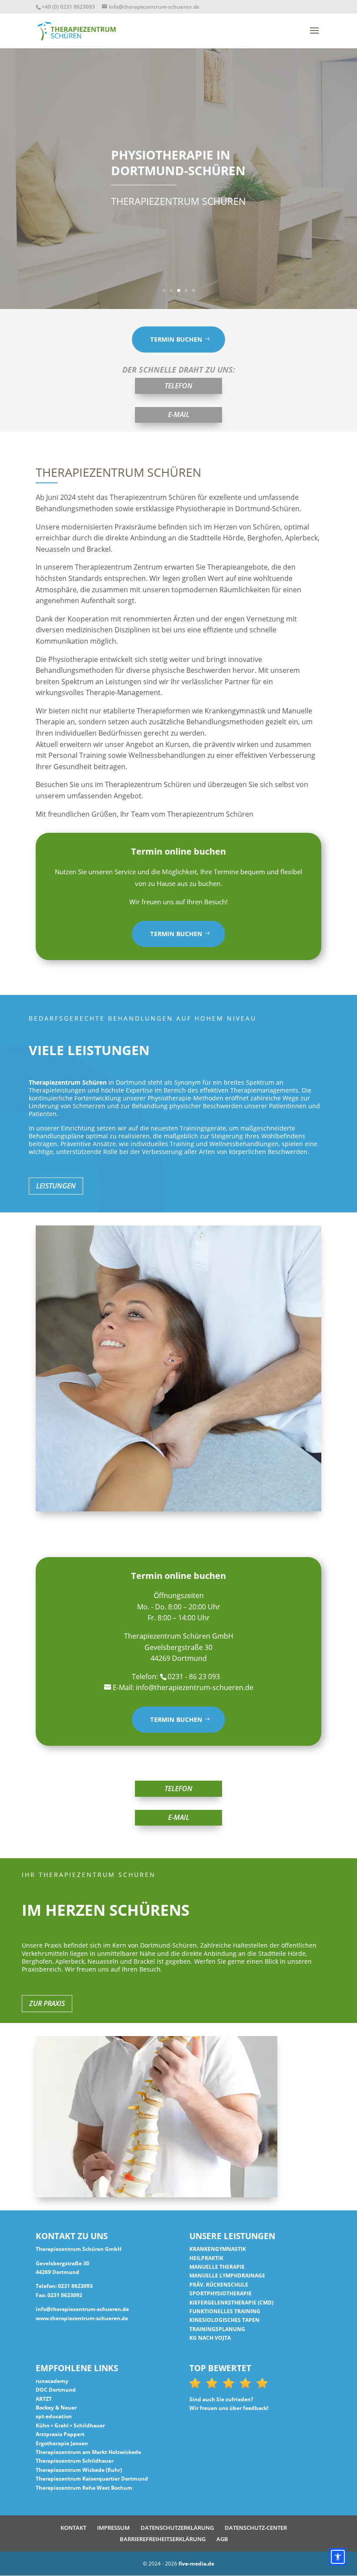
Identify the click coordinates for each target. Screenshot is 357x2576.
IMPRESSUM (113, 2528)
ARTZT (44, 2399)
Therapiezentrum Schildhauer (75, 2461)
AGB (222, 2539)
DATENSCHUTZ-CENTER (256, 2528)
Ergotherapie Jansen (62, 2443)
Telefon (178, 386)
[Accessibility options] (338, 2557)
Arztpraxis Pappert (60, 2434)
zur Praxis (47, 2003)
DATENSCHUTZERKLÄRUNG (177, 2528)
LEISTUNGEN (56, 1186)
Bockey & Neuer (56, 2408)
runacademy (52, 2381)
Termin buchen (176, 339)
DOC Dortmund (56, 2390)
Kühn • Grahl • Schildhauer (70, 2425)
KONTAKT (73, 2528)
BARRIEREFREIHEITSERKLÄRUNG (163, 2539)
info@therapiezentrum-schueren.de (82, 2309)
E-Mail (179, 414)
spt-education (54, 2416)
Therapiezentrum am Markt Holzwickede (88, 2452)
